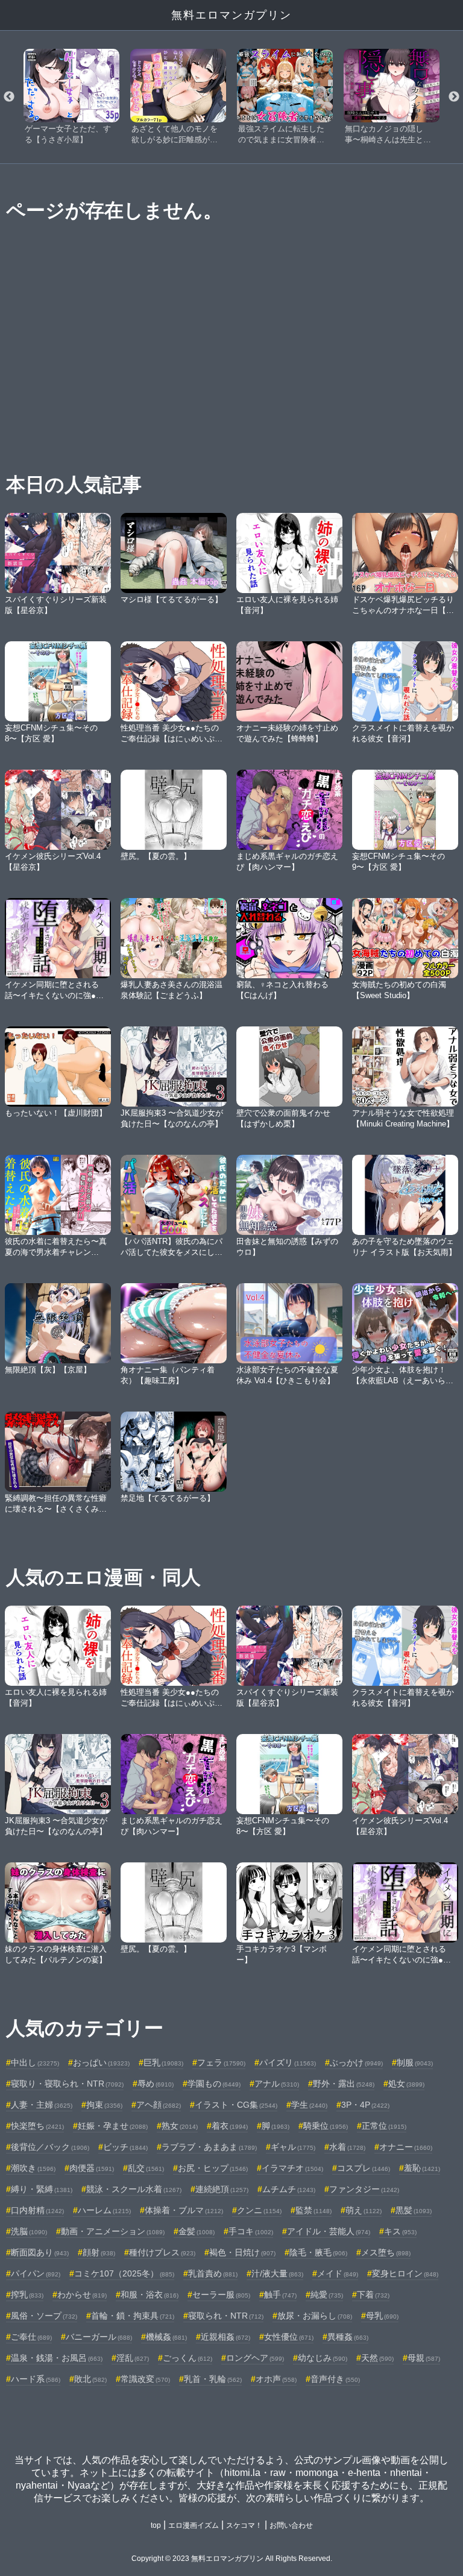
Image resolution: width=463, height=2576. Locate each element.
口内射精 (37, 2210)
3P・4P (365, 2105)
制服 (415, 2062)
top (156, 2525)
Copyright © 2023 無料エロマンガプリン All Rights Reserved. (232, 2559)
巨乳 (163, 2062)
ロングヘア (255, 2358)
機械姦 (166, 2337)
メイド (338, 2273)
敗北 (90, 2379)
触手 (280, 2295)
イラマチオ (292, 2168)
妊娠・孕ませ (113, 2126)
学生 (309, 2105)
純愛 (327, 2295)
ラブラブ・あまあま (209, 2147)
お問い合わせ (291, 2525)
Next (454, 97)
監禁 (313, 2210)
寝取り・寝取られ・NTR (67, 2084)
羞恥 (422, 2168)
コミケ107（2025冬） (124, 2273)
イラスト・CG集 (236, 2105)
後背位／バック (50, 2147)
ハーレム (104, 2210)
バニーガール (99, 2337)
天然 (377, 2358)
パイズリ (288, 2062)
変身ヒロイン (405, 2273)
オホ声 (276, 2379)
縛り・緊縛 (42, 2189)
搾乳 (27, 2295)
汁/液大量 (277, 2273)
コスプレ (364, 2168)
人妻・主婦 (42, 2105)
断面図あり (40, 2252)
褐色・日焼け (242, 2252)
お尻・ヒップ (213, 2168)
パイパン (36, 2273)
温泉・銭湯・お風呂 (57, 2358)
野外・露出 (344, 2084)
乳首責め (213, 2273)
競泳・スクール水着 (134, 2189)
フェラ (221, 2062)
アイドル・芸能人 (329, 2231)
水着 (347, 2147)
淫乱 (133, 2358)
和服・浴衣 (150, 2295)
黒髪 (414, 2210)
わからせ (82, 2295)
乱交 (146, 2168)
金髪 (197, 2231)
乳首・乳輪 (213, 2379)
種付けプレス (162, 2252)
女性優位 (289, 2337)
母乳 (382, 2316)
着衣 (230, 2126)
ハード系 (36, 2379)
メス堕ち (386, 2252)
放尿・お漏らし (315, 2316)
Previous (9, 97)
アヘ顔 (159, 2105)
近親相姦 (225, 2337)
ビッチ (125, 2147)
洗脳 (29, 2231)
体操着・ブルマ (184, 2210)
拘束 (104, 2105)
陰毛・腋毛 (318, 2252)
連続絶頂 (222, 2189)
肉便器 (92, 2168)
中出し (35, 2062)
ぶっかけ (356, 2062)
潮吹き (33, 2168)
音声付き (335, 2379)
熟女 (180, 2126)
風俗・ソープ (44, 2316)
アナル (277, 2084)
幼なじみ (323, 2358)
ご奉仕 (31, 2337)
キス (400, 2231)
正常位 (384, 2126)
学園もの (214, 2084)
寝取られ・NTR (226, 2316)
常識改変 (145, 2379)
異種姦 (348, 2337)
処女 (406, 2084)
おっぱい (101, 2062)
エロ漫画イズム (194, 2525)
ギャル (293, 2147)
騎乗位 (326, 2126)
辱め (156, 2084)
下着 (373, 2295)
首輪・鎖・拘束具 (133, 2316)
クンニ (259, 2210)
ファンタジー (364, 2189)
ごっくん (187, 2358)
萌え (364, 2210)
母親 (424, 2358)
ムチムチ (289, 2189)
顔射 (99, 2252)
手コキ (251, 2231)
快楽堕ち (37, 2126)
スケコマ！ (244, 2525)
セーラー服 (221, 2295)
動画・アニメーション (113, 2231)
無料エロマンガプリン (231, 15)
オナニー (406, 2147)
